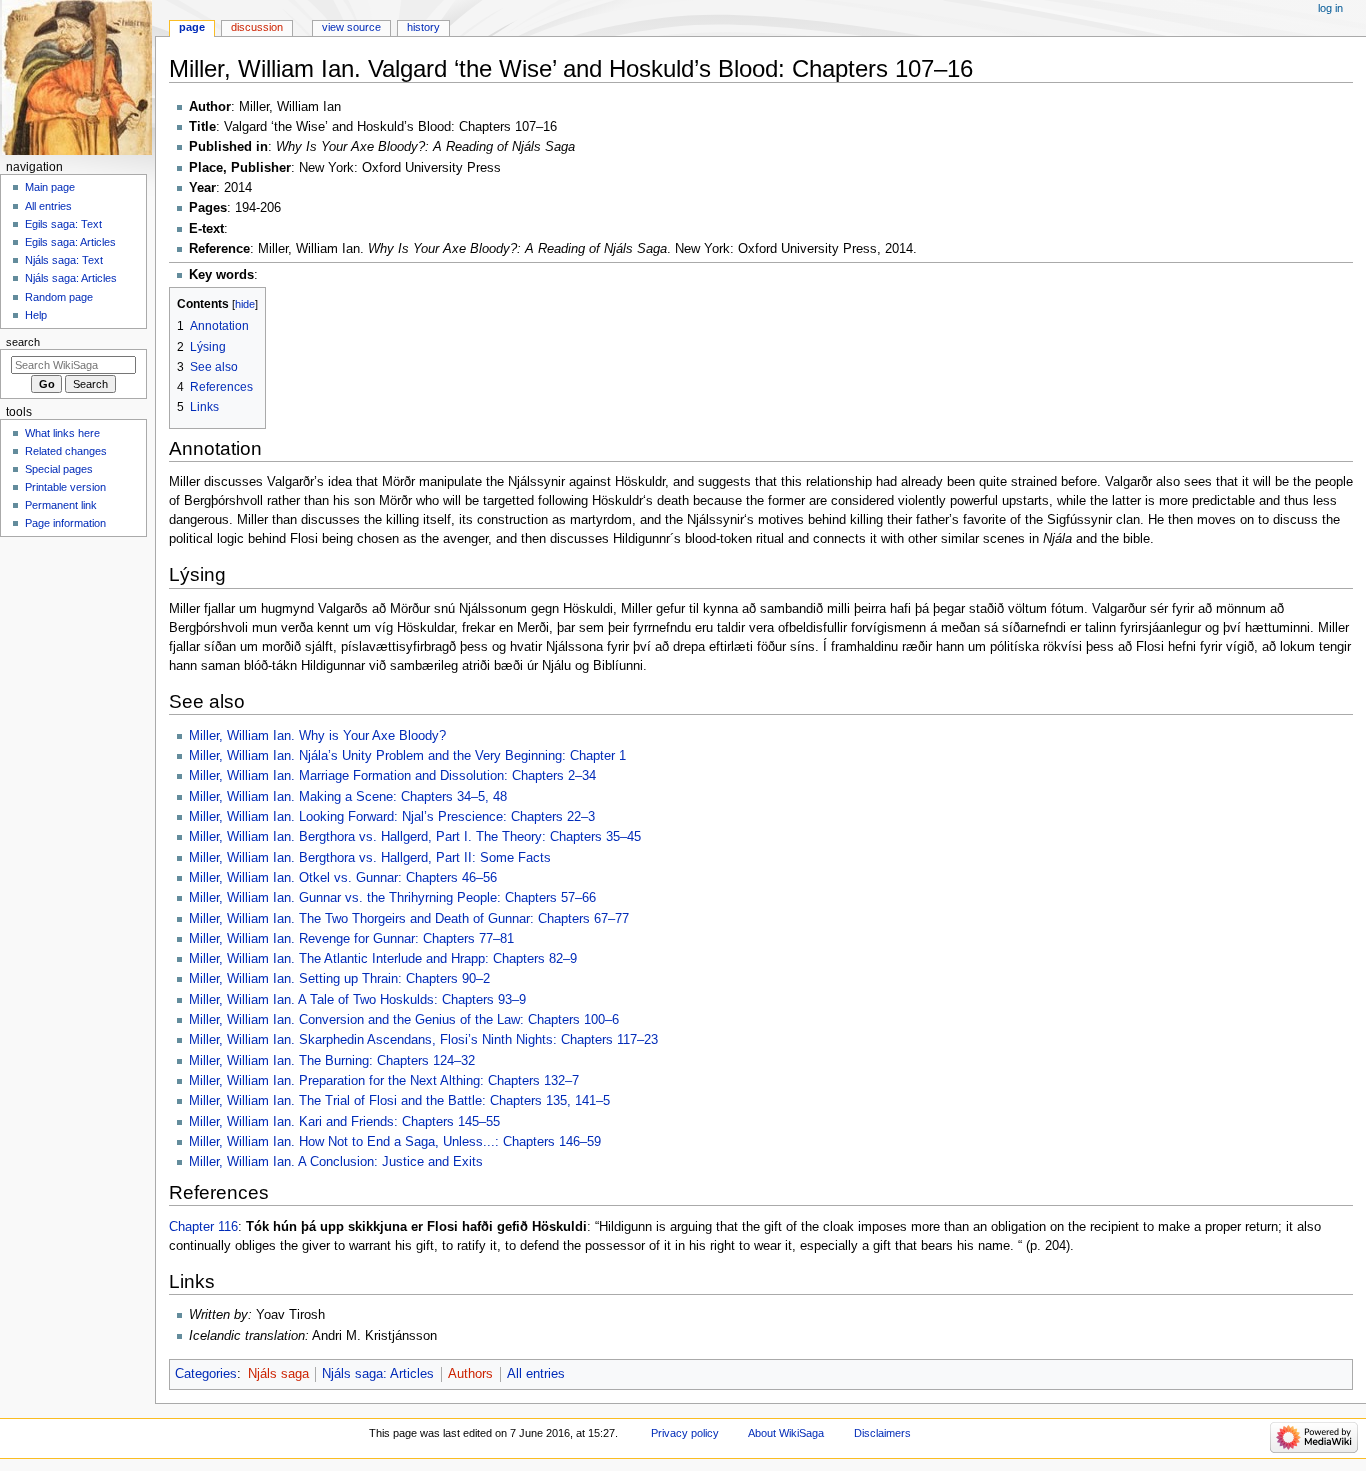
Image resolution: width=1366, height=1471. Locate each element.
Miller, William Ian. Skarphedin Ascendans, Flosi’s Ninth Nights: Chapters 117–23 (423, 1040)
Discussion (257, 27)
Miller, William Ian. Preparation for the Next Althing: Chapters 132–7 (384, 1081)
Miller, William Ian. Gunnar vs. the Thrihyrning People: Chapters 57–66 (392, 898)
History (423, 27)
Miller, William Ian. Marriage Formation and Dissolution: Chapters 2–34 (392, 776)
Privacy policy (685, 1433)
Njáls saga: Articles (378, 1374)
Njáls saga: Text (64, 260)
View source (351, 27)
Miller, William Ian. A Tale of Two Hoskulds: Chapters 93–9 (357, 1000)
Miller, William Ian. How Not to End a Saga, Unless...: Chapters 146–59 (395, 1142)
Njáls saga (278, 1374)
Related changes (66, 451)
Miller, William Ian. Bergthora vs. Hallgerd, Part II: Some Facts (370, 858)
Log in (1330, 8)
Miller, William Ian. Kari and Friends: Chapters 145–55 (344, 1122)
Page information (65, 523)
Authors (470, 1374)
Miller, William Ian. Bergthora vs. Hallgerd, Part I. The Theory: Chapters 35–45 (415, 837)
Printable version (65, 487)
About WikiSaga (786, 1433)
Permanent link (61, 505)
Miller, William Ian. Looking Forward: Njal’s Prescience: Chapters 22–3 (392, 817)
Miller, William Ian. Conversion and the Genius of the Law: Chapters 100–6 (404, 1020)
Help (36, 315)
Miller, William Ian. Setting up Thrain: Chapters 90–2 (339, 979)
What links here (62, 433)
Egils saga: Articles (70, 242)
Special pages (59, 469)
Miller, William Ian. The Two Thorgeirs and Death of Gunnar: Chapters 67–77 (409, 919)
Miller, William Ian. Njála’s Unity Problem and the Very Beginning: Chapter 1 (407, 756)
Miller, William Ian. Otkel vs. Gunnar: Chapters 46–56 (343, 878)
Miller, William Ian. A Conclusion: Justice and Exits (336, 1162)
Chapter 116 (203, 1227)
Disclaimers (882, 1433)
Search (23, 342)
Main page (50, 187)
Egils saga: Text (63, 224)
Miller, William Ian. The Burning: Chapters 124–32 (332, 1061)
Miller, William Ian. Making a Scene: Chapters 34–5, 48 (348, 797)
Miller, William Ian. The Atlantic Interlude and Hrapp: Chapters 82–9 (383, 959)
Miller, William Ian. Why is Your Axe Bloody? (317, 736)
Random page (59, 297)
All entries (536, 1374)
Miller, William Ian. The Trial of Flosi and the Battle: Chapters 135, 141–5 (399, 1101)
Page (192, 27)
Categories (206, 1374)
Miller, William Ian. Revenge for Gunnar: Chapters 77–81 (351, 939)
